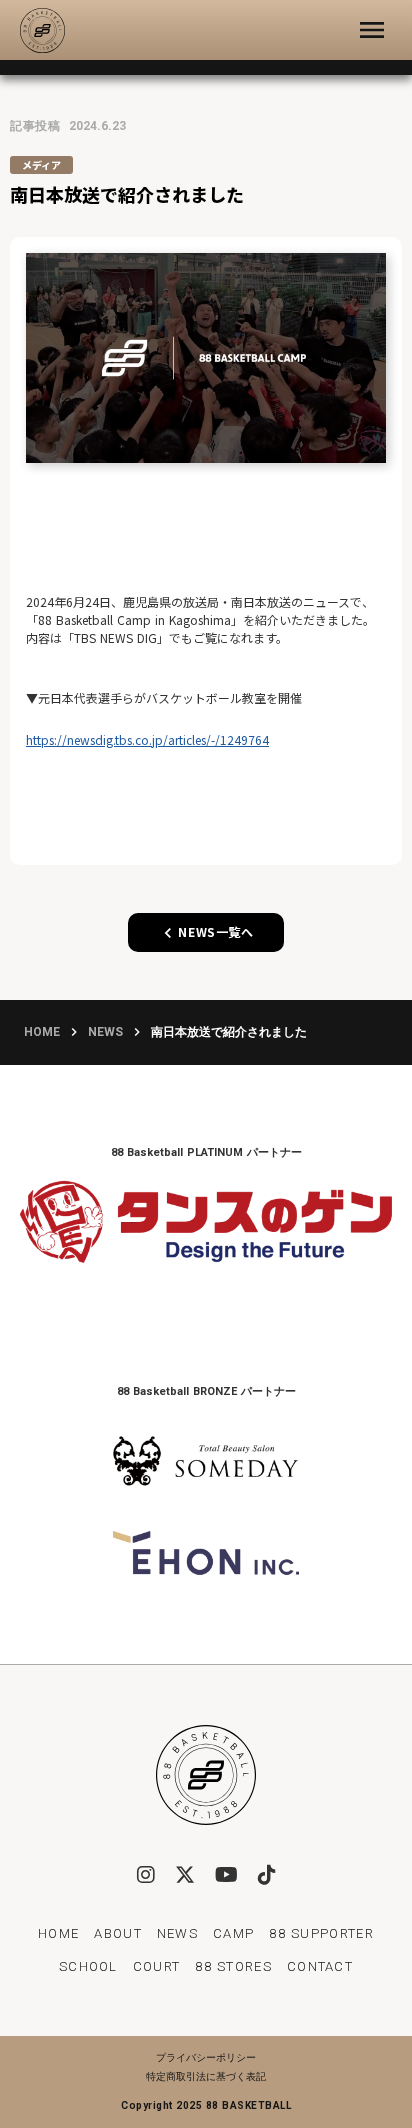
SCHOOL (88, 1966)
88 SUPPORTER (321, 1933)
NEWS (105, 1032)
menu (372, 30)
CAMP (233, 1933)
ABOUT (118, 1933)
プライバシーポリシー (206, 2057)
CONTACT (320, 1966)
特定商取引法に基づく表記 (206, 2076)
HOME (42, 1032)
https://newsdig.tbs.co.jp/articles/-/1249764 (147, 739)
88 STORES (233, 1966)
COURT (157, 1966)
